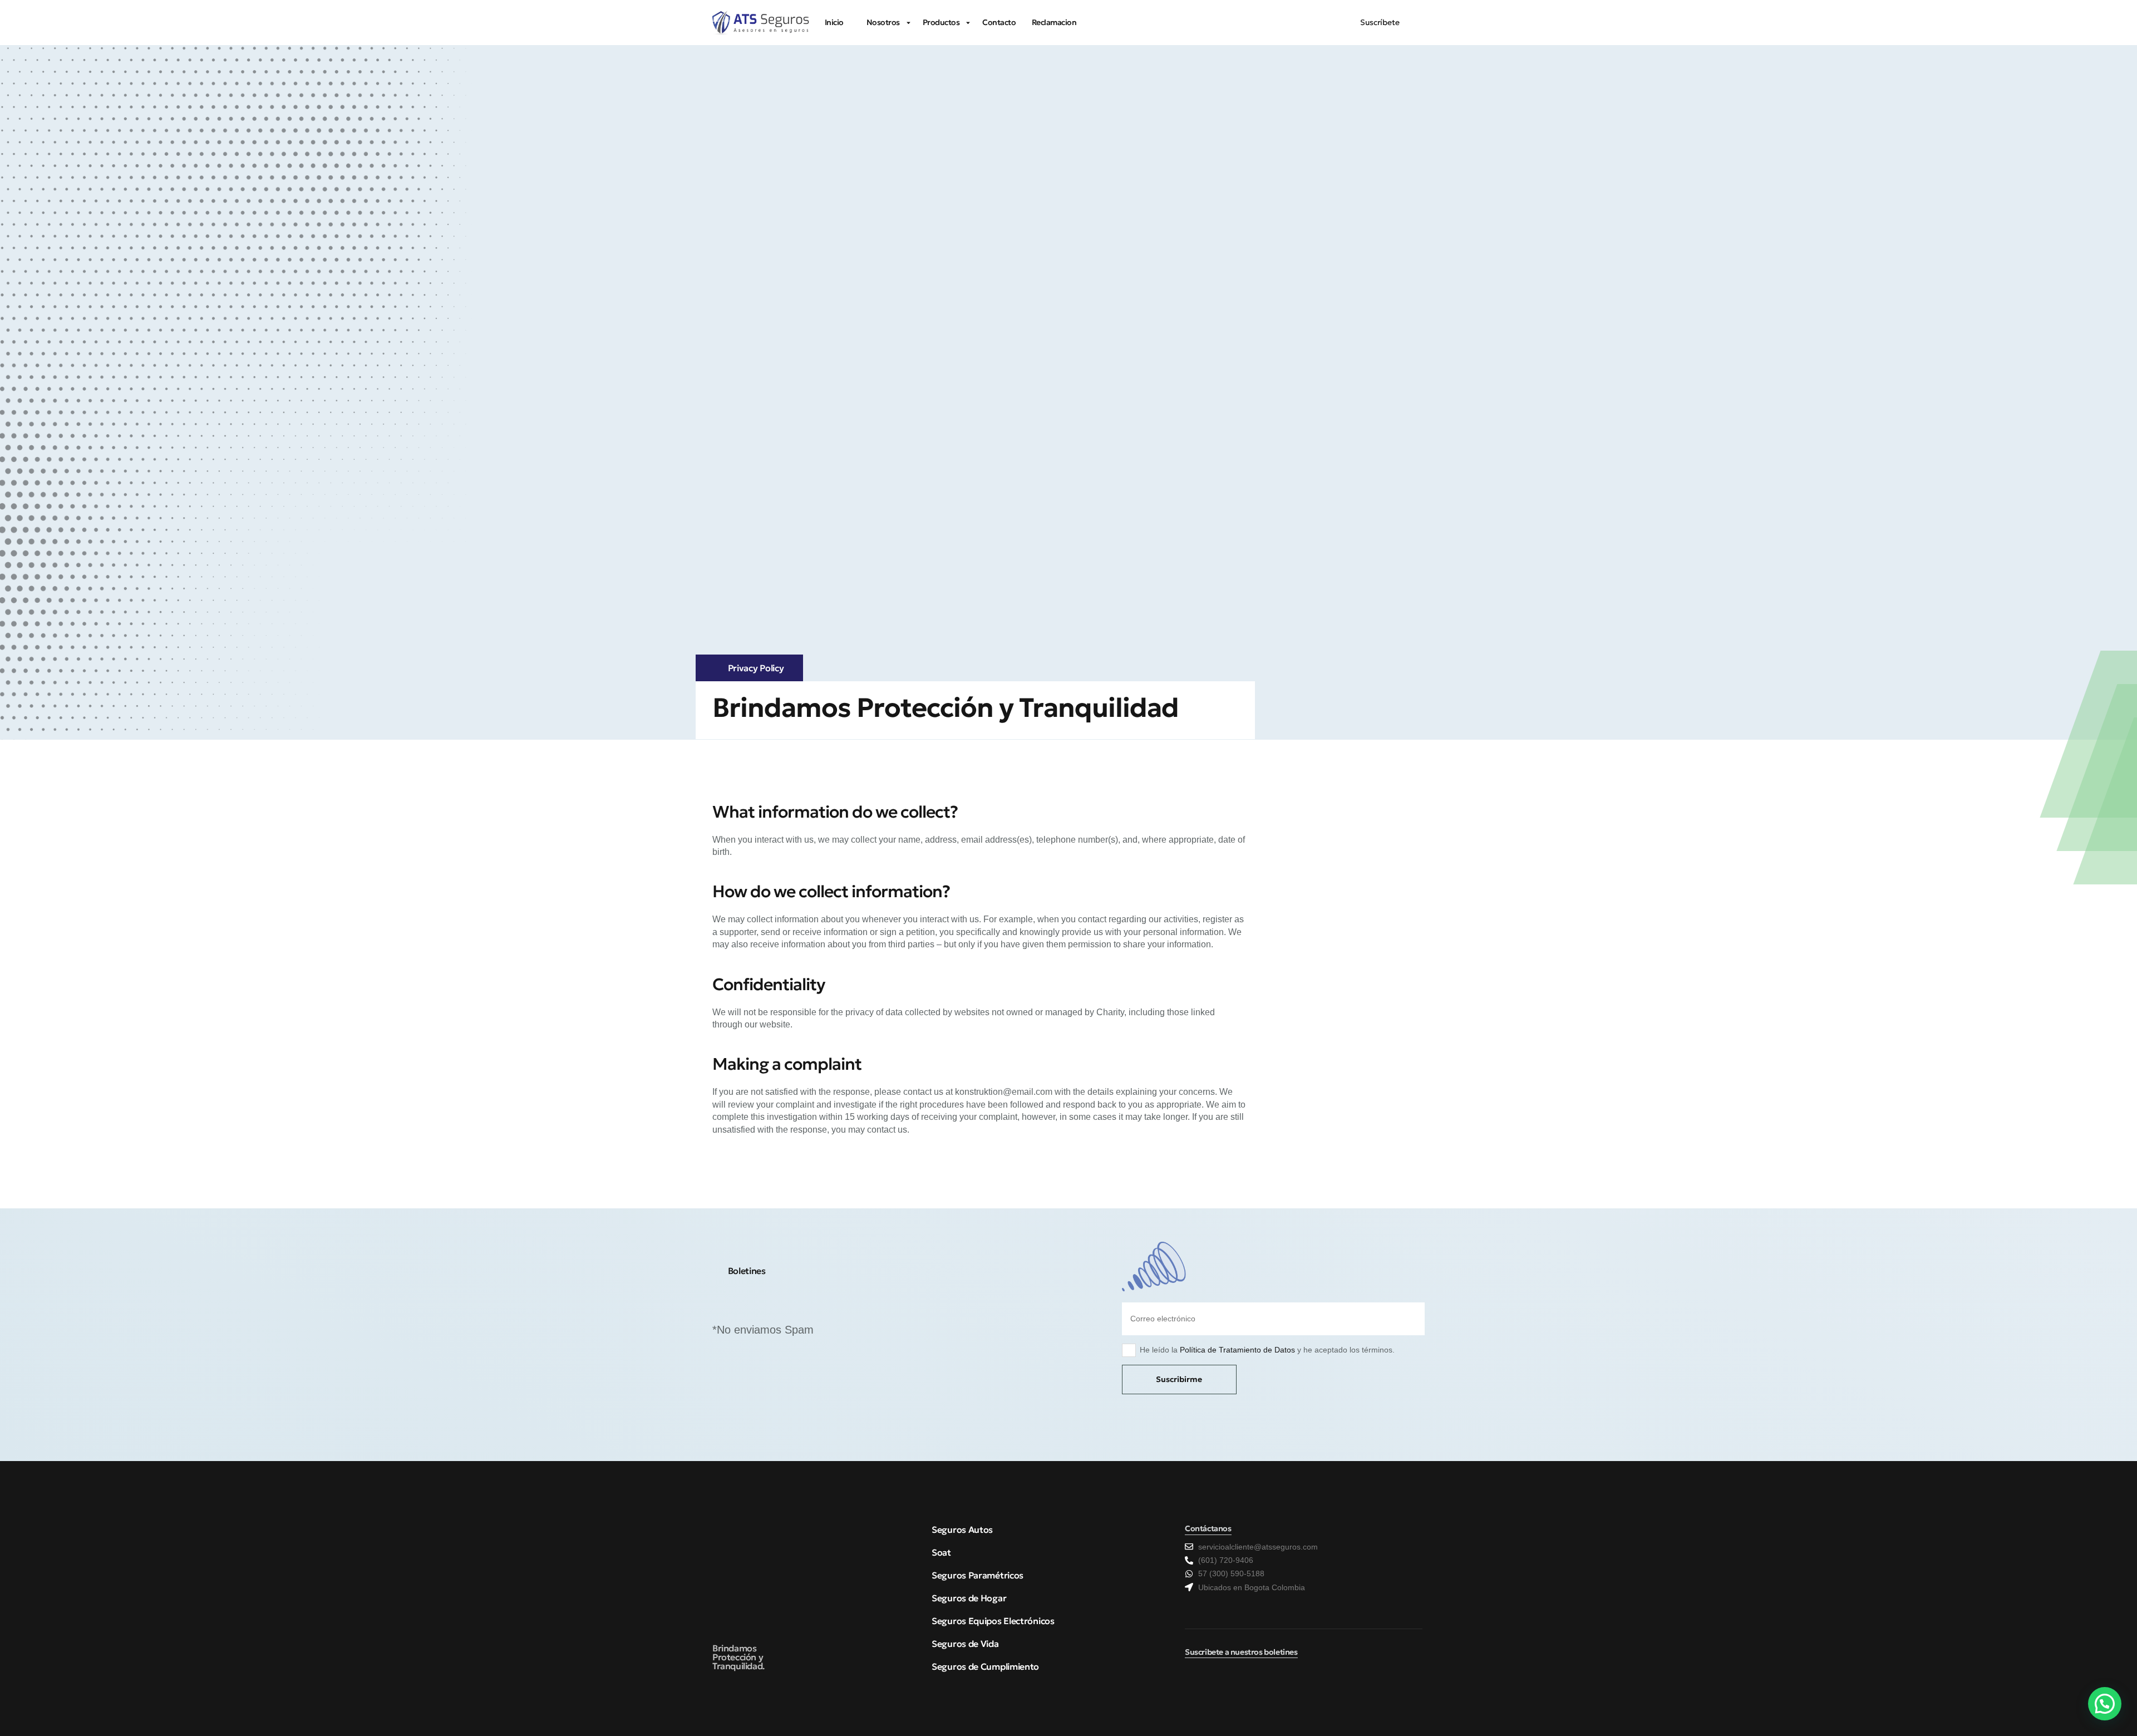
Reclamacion (1054, 22)
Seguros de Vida (965, 1644)
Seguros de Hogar (969, 1598)
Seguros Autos (962, 1530)
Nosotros (883, 22)
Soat (941, 1552)
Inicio (834, 22)
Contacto (999, 22)
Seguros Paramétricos (978, 1575)
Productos (941, 22)
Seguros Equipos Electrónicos (993, 1621)
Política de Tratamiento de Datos (1237, 1350)
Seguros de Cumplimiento (985, 1666)
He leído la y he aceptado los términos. (1267, 1350)
